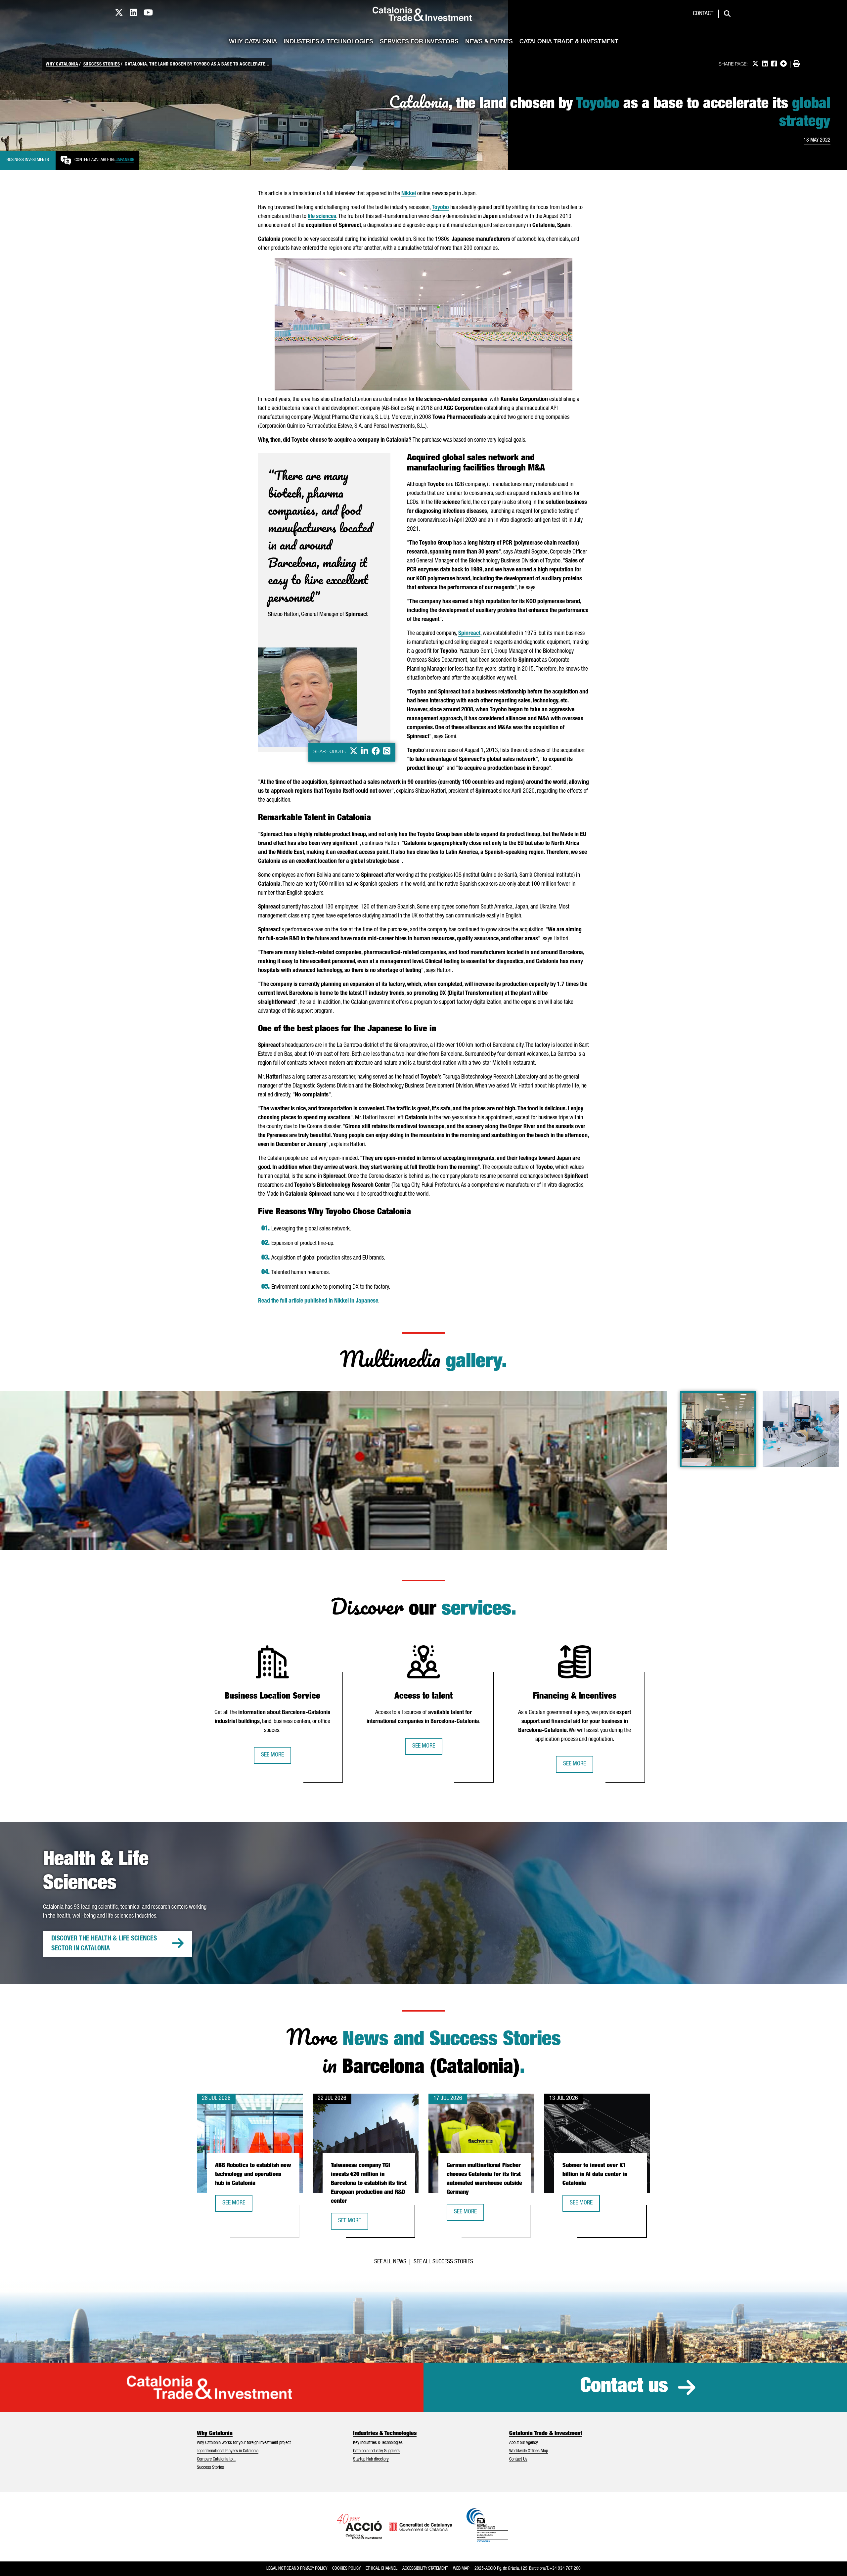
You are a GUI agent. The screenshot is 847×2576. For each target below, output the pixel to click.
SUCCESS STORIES (102, 65)
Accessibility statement (425, 2569)
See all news (390, 2262)
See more (272, 1755)
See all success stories (443, 2262)
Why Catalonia (253, 42)
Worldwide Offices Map (529, 2451)
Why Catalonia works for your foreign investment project (244, 2443)
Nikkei (409, 194)
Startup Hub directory (371, 2460)
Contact (703, 14)
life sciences (322, 217)
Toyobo (440, 208)
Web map (461, 2569)
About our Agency (524, 2443)
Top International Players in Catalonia (228, 2451)
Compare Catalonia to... (216, 2460)
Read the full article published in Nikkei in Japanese (318, 1301)
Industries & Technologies (328, 42)
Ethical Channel (381, 2569)
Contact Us (518, 2460)
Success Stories (210, 2468)
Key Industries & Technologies (378, 2443)
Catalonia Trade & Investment (569, 42)
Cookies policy (346, 2569)
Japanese (125, 160)
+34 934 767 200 (565, 2569)
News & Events (489, 42)
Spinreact (469, 634)
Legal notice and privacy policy (297, 2569)
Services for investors (419, 42)
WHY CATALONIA (62, 65)
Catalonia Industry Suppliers (376, 2451)
